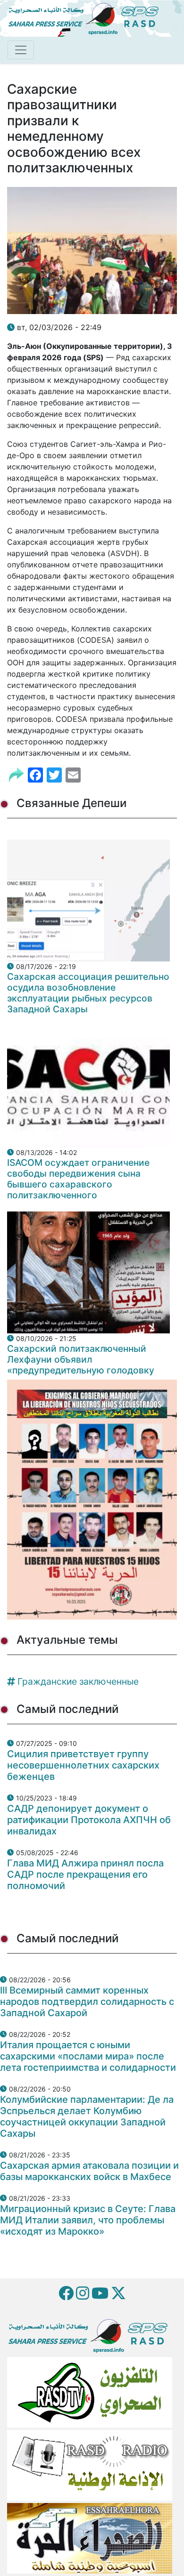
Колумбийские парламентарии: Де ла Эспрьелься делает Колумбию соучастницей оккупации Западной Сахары (87, 2116)
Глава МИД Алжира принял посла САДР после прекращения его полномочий (85, 1874)
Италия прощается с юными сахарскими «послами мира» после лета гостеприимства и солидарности (88, 2056)
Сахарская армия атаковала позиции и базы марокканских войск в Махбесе (89, 2171)
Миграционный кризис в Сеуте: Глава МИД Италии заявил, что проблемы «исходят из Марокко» (88, 2220)
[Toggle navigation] (21, 50)
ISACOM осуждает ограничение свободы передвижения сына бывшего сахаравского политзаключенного (78, 1179)
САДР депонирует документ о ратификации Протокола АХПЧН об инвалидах (89, 1820)
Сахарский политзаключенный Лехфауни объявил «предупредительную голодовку (81, 1359)
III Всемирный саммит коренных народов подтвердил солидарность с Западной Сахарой (87, 2002)
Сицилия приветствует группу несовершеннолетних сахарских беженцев (83, 1765)
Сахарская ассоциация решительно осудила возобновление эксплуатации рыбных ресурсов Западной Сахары (88, 993)
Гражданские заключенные (78, 1681)
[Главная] (87, 17)
